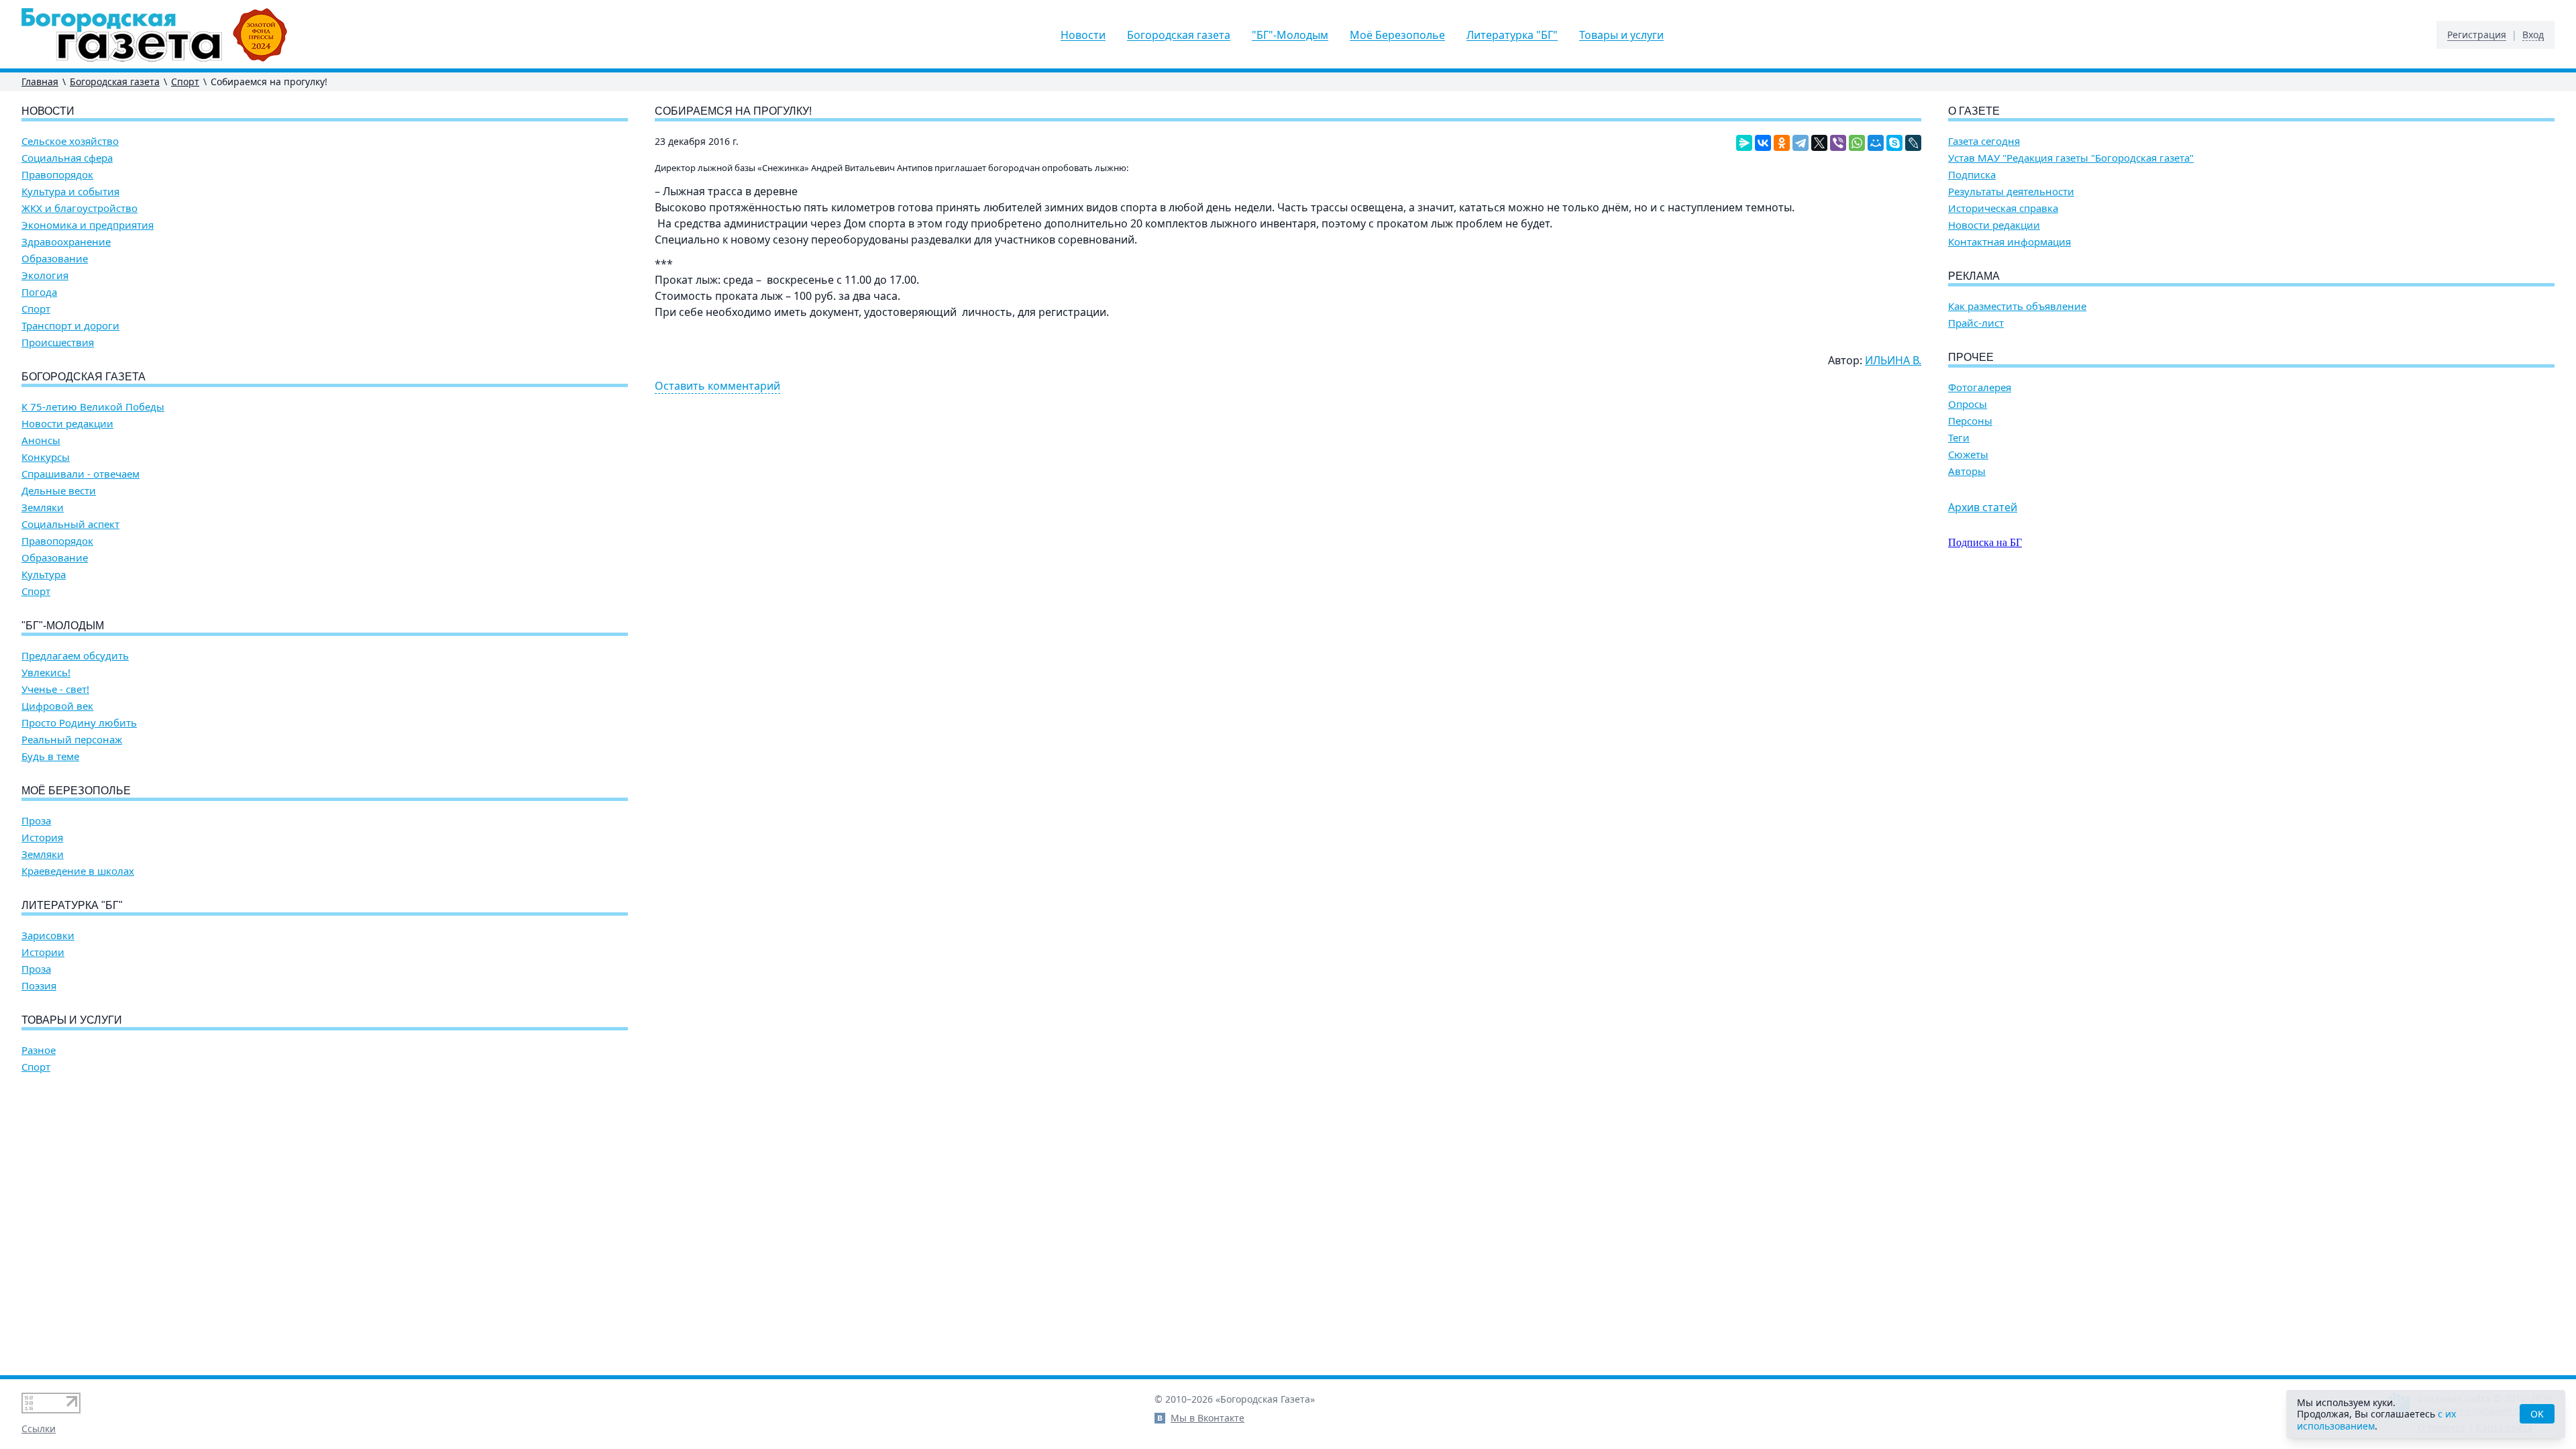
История (42, 838)
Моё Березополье (1397, 35)
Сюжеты (1968, 454)
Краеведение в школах (78, 871)
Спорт (185, 82)
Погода (39, 292)
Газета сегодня (1984, 141)
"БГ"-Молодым (1290, 35)
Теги (1959, 438)
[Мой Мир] (1876, 143)
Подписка (1972, 175)
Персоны (1970, 421)
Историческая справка (2003, 208)
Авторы (1967, 471)
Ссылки (39, 1429)
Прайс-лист (1976, 323)
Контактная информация (2009, 242)
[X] (1819, 143)
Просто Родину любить (79, 723)
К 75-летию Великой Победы (93, 407)
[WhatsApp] (1857, 143)
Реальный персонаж (72, 740)
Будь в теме (50, 756)
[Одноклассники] (1782, 143)
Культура (44, 575)
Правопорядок (57, 175)
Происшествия (58, 342)
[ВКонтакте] (1763, 143)
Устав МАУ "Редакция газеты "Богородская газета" (2071, 158)
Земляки (43, 507)
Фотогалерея (1980, 387)
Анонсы (41, 440)
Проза (36, 821)
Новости (1083, 35)
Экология (45, 275)
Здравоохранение (66, 242)
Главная (40, 82)
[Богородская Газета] (155, 35)
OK (2537, 1414)
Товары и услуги (1621, 35)
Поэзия (39, 986)
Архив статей (1983, 507)
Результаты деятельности (2011, 192)
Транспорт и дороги (70, 326)
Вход (2533, 35)
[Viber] (1838, 143)
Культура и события (70, 192)
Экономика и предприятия (88, 225)
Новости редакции (67, 424)
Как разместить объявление (2017, 306)
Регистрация (2477, 35)
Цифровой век (57, 706)
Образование (55, 259)
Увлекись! (46, 673)
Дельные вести (59, 491)
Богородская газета (1179, 35)
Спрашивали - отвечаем (80, 474)
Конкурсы (46, 457)
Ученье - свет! (55, 689)
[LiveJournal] (1913, 143)
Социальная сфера (67, 158)
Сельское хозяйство (70, 141)
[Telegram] (1801, 143)
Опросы (1968, 404)
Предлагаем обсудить (75, 656)
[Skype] (1894, 143)
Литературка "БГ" (1512, 35)
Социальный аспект (70, 524)
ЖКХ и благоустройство (79, 208)
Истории (43, 952)
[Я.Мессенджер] (1744, 143)
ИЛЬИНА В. (1893, 360)
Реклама (1974, 276)
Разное (39, 1050)
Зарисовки (48, 935)
